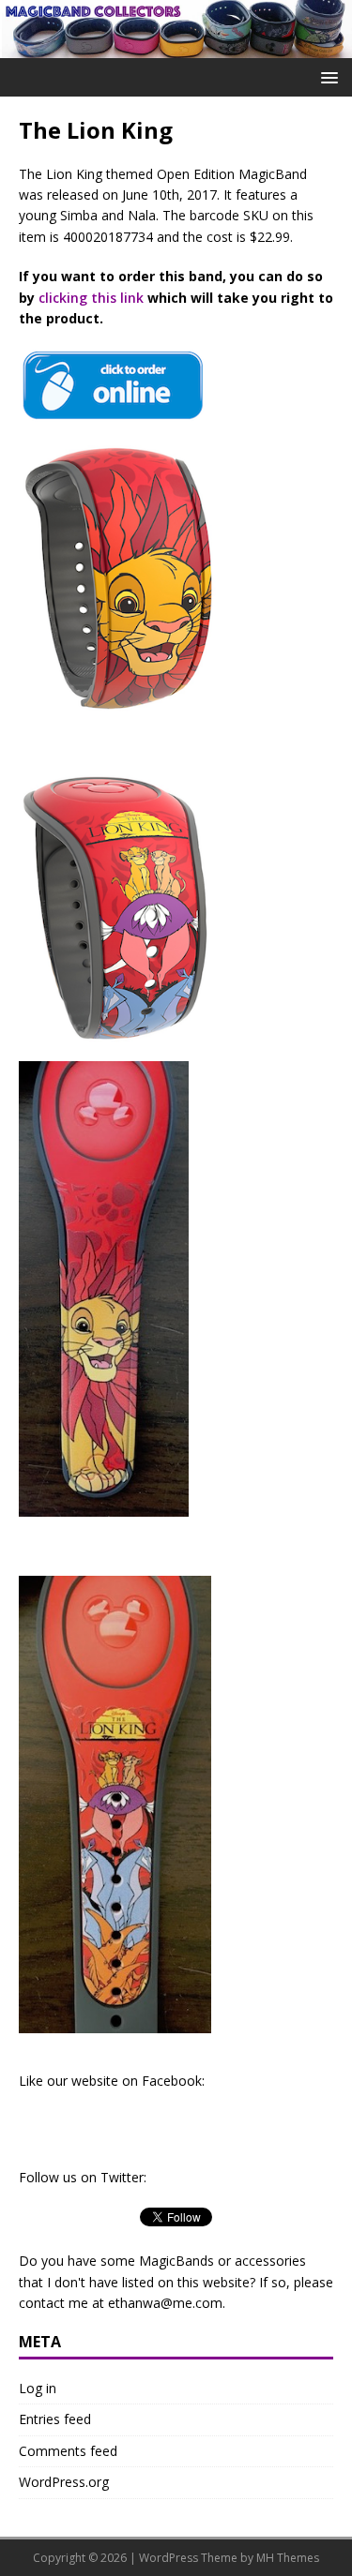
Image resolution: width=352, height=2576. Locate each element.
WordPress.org (64, 2482)
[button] (326, 76)
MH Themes (288, 2558)
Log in (38, 2388)
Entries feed (55, 2419)
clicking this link (91, 298)
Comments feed (68, 2451)
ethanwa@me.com (165, 2303)
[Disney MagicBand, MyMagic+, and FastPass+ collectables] (176, 47)
